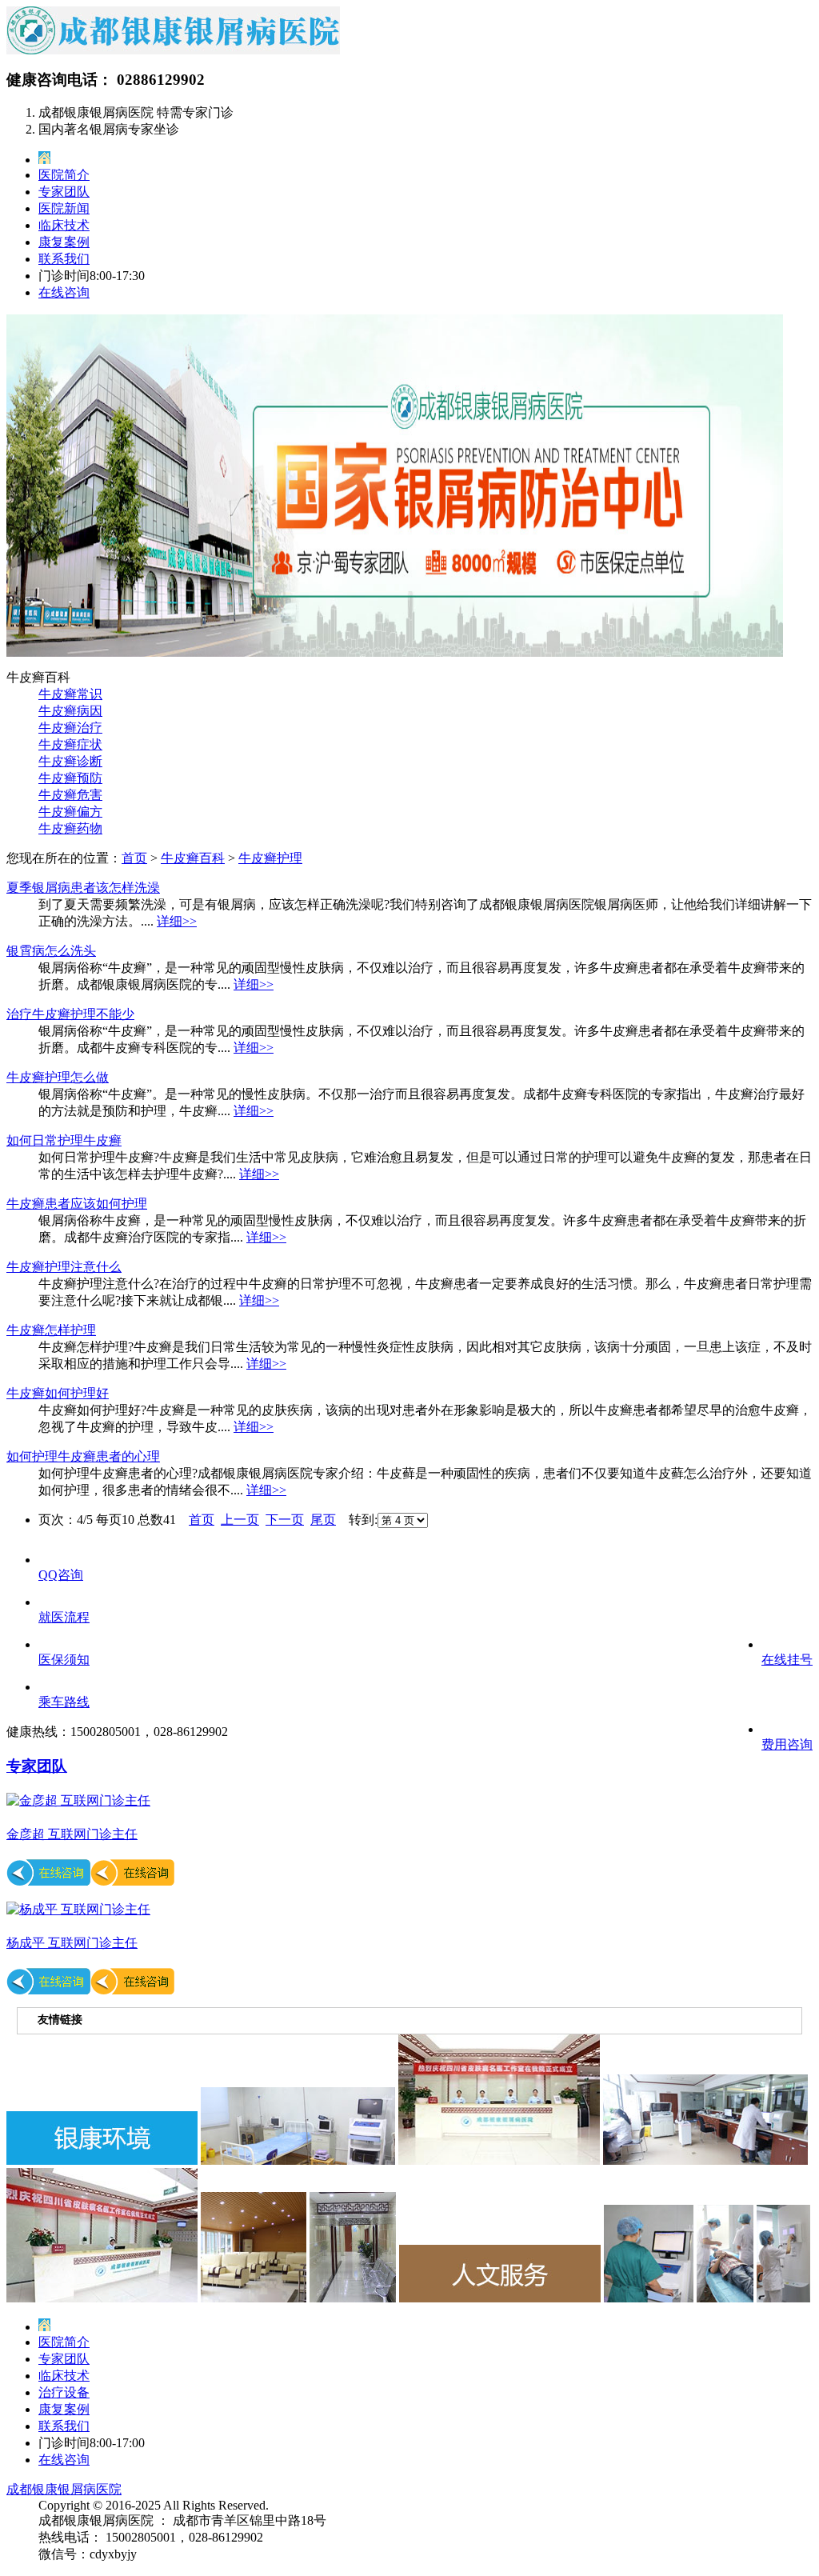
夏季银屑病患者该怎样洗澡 (83, 888)
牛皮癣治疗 (70, 728)
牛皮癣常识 (70, 694)
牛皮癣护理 (270, 858)
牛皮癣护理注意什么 (64, 1267)
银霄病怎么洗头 (51, 951)
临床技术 (64, 225)
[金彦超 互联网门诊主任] (78, 1800)
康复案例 (64, 242)
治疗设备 (64, 2392)
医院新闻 (64, 208)
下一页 (285, 1520)
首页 (134, 858)
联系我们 (64, 259)
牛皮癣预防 (70, 778)
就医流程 (64, 1617)
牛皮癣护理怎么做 (58, 1077)
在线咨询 (64, 292)
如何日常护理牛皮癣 (64, 1140)
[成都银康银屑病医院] (173, 50)
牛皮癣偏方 (70, 812)
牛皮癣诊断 (70, 761)
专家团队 (64, 192)
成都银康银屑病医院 (64, 2489)
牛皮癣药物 (70, 828)
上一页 (240, 1520)
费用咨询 (787, 1744)
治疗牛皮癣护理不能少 (70, 1014)
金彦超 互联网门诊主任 (72, 1834)
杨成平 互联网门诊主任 (72, 1943)
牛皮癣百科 (193, 858)
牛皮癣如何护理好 (58, 1393)
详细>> (177, 921)
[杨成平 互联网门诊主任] (78, 1909)
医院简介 (64, 175)
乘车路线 (64, 1702)
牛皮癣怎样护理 (51, 1330)
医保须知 (64, 1660)
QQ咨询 (61, 1575)
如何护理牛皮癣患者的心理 (83, 1456)
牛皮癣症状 (70, 744)
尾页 (323, 1520)
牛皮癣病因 (70, 711)
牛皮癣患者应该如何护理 (77, 1204)
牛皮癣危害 (70, 795)
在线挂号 (787, 1660)
